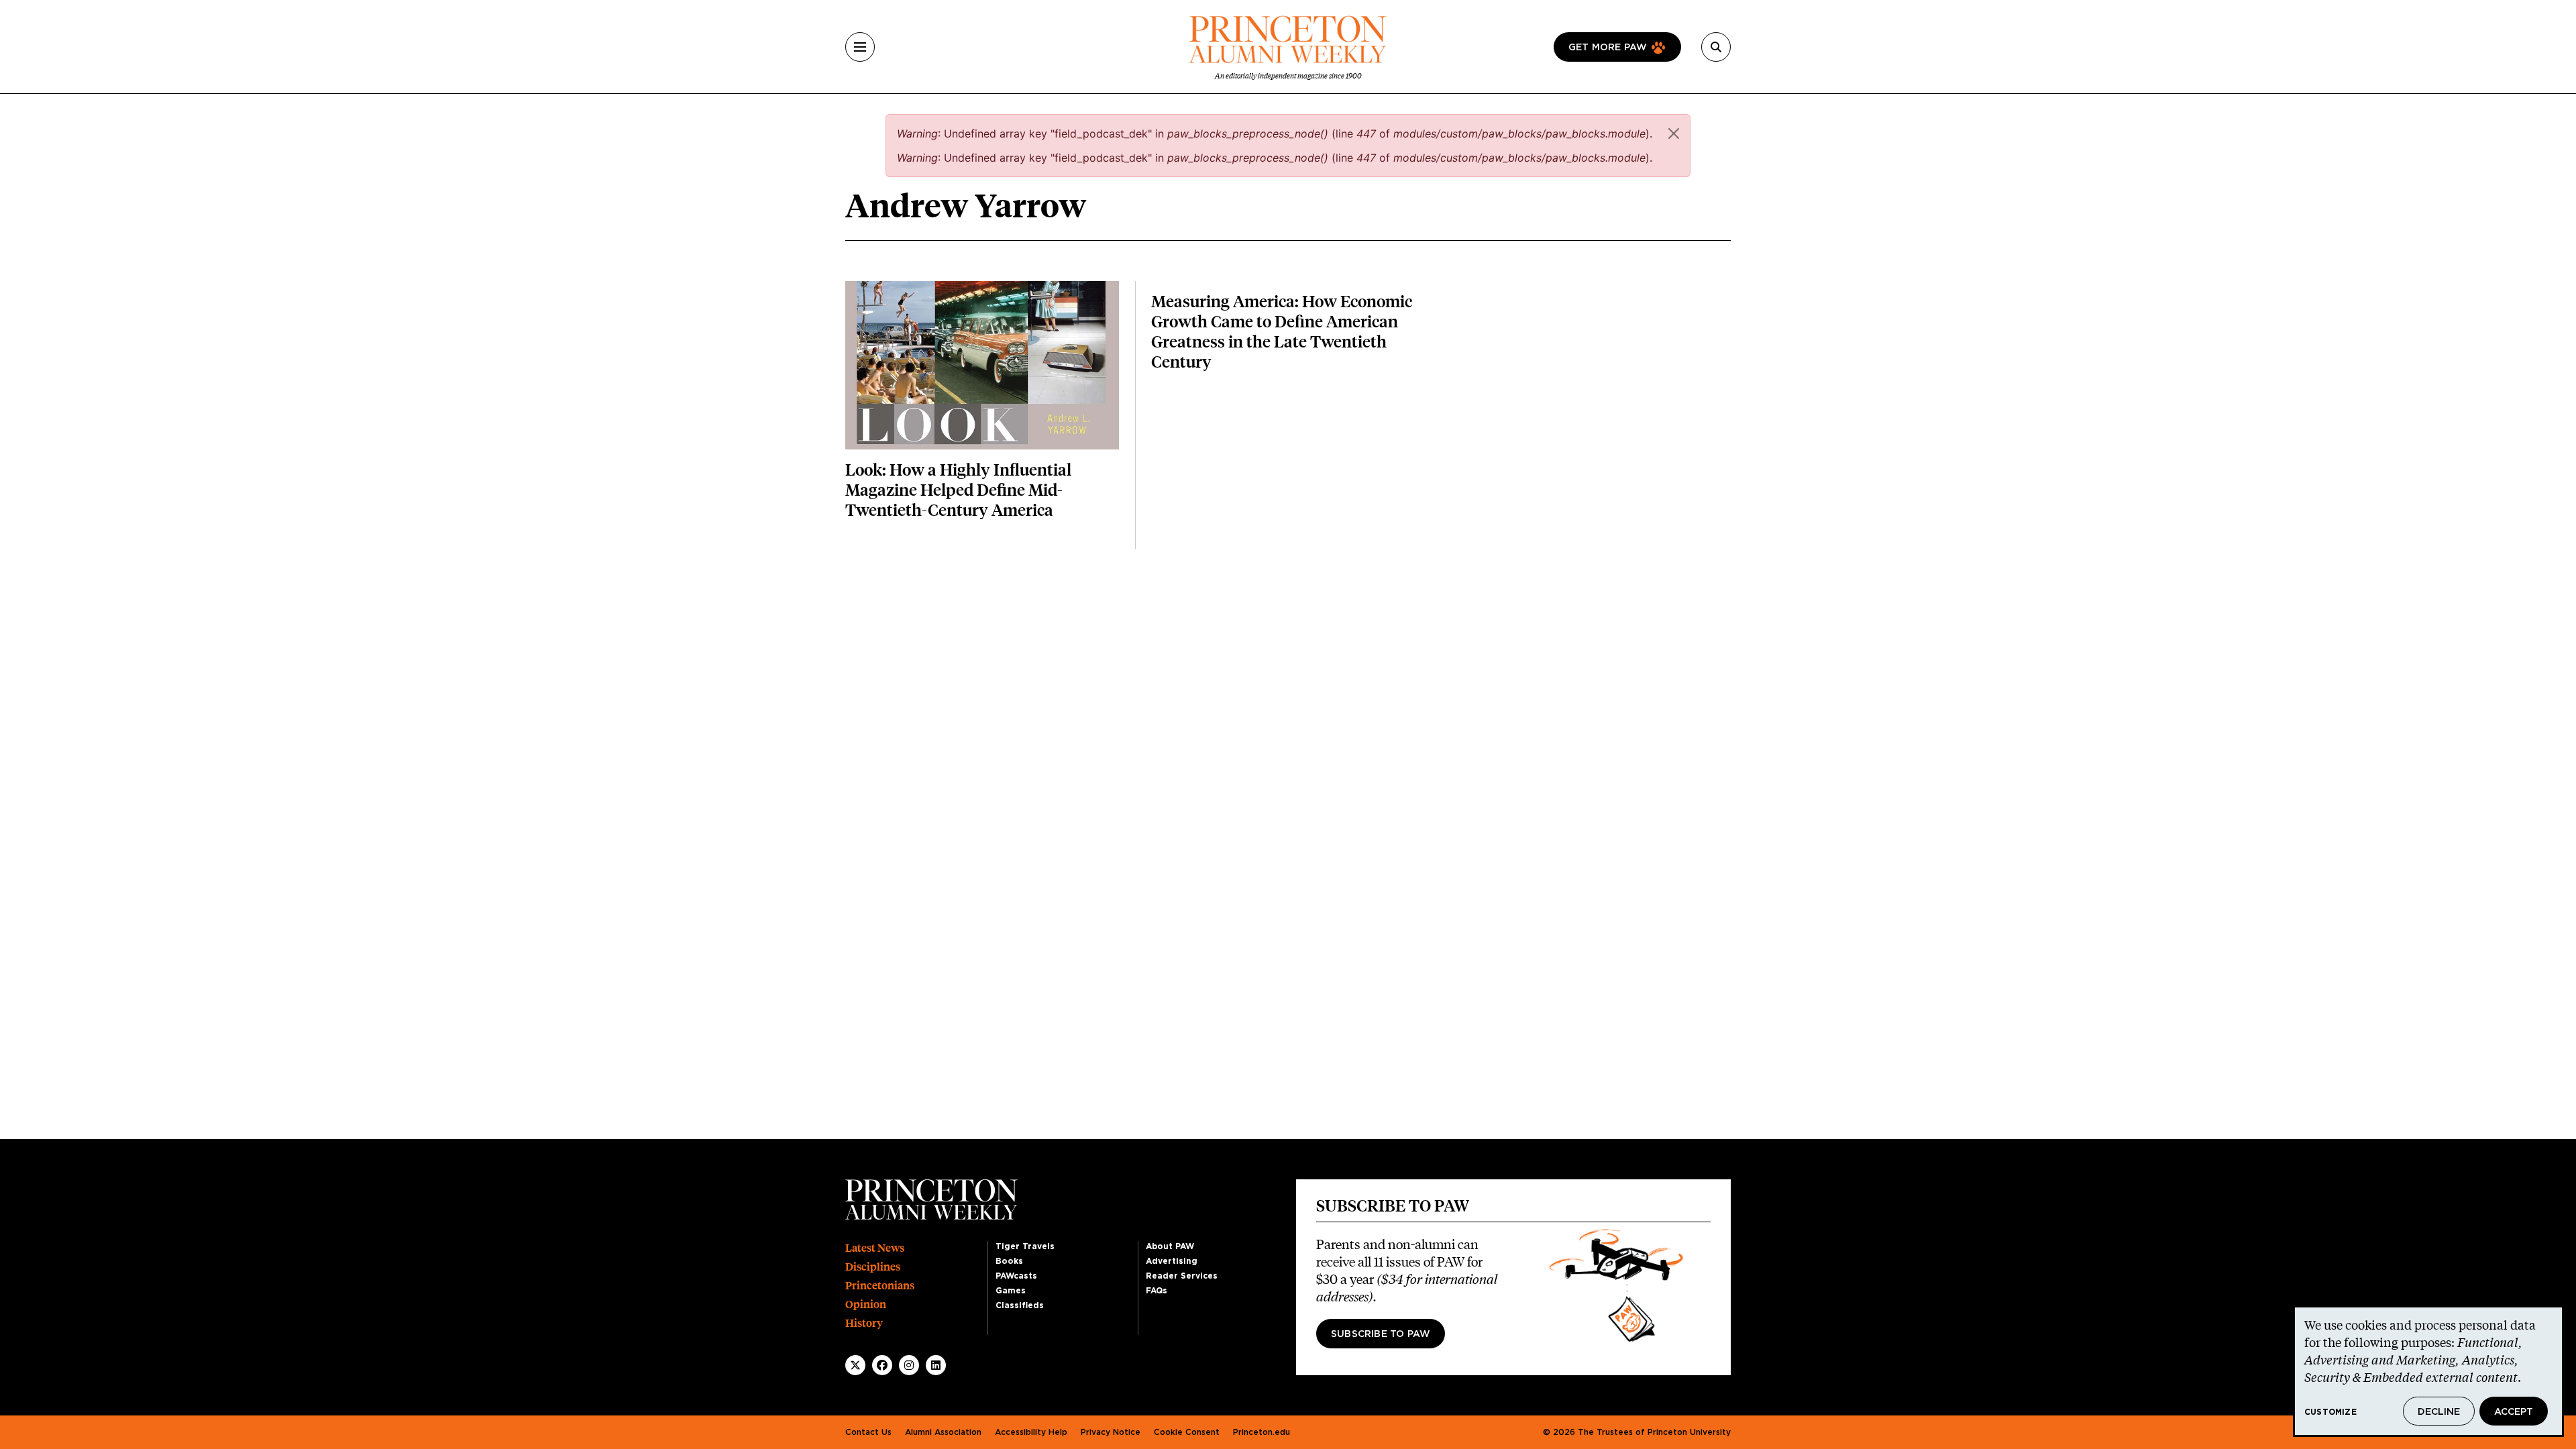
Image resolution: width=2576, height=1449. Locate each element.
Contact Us (868, 1432)
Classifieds (1020, 1305)
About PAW (1170, 1246)
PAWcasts (1016, 1276)
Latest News (875, 1248)
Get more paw (1608, 48)
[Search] (1716, 47)
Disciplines (873, 1267)
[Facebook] (882, 1365)
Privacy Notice (1111, 1432)
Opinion (866, 1304)
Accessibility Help (1031, 1432)
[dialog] (2428, 1371)
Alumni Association (943, 1432)
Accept (2514, 1412)
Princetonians (880, 1286)
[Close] (1674, 133)
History (864, 1323)
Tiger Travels (1025, 1246)
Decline (2439, 1412)
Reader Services (1182, 1276)
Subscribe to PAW (1381, 1334)
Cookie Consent (1187, 1432)
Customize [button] (2330, 1412)
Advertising (1172, 1261)
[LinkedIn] (936, 1365)
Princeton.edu (1262, 1432)
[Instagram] (909, 1365)
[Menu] (860, 47)
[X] (855, 1365)
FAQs (1157, 1291)
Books (1009, 1261)
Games (1011, 1291)
